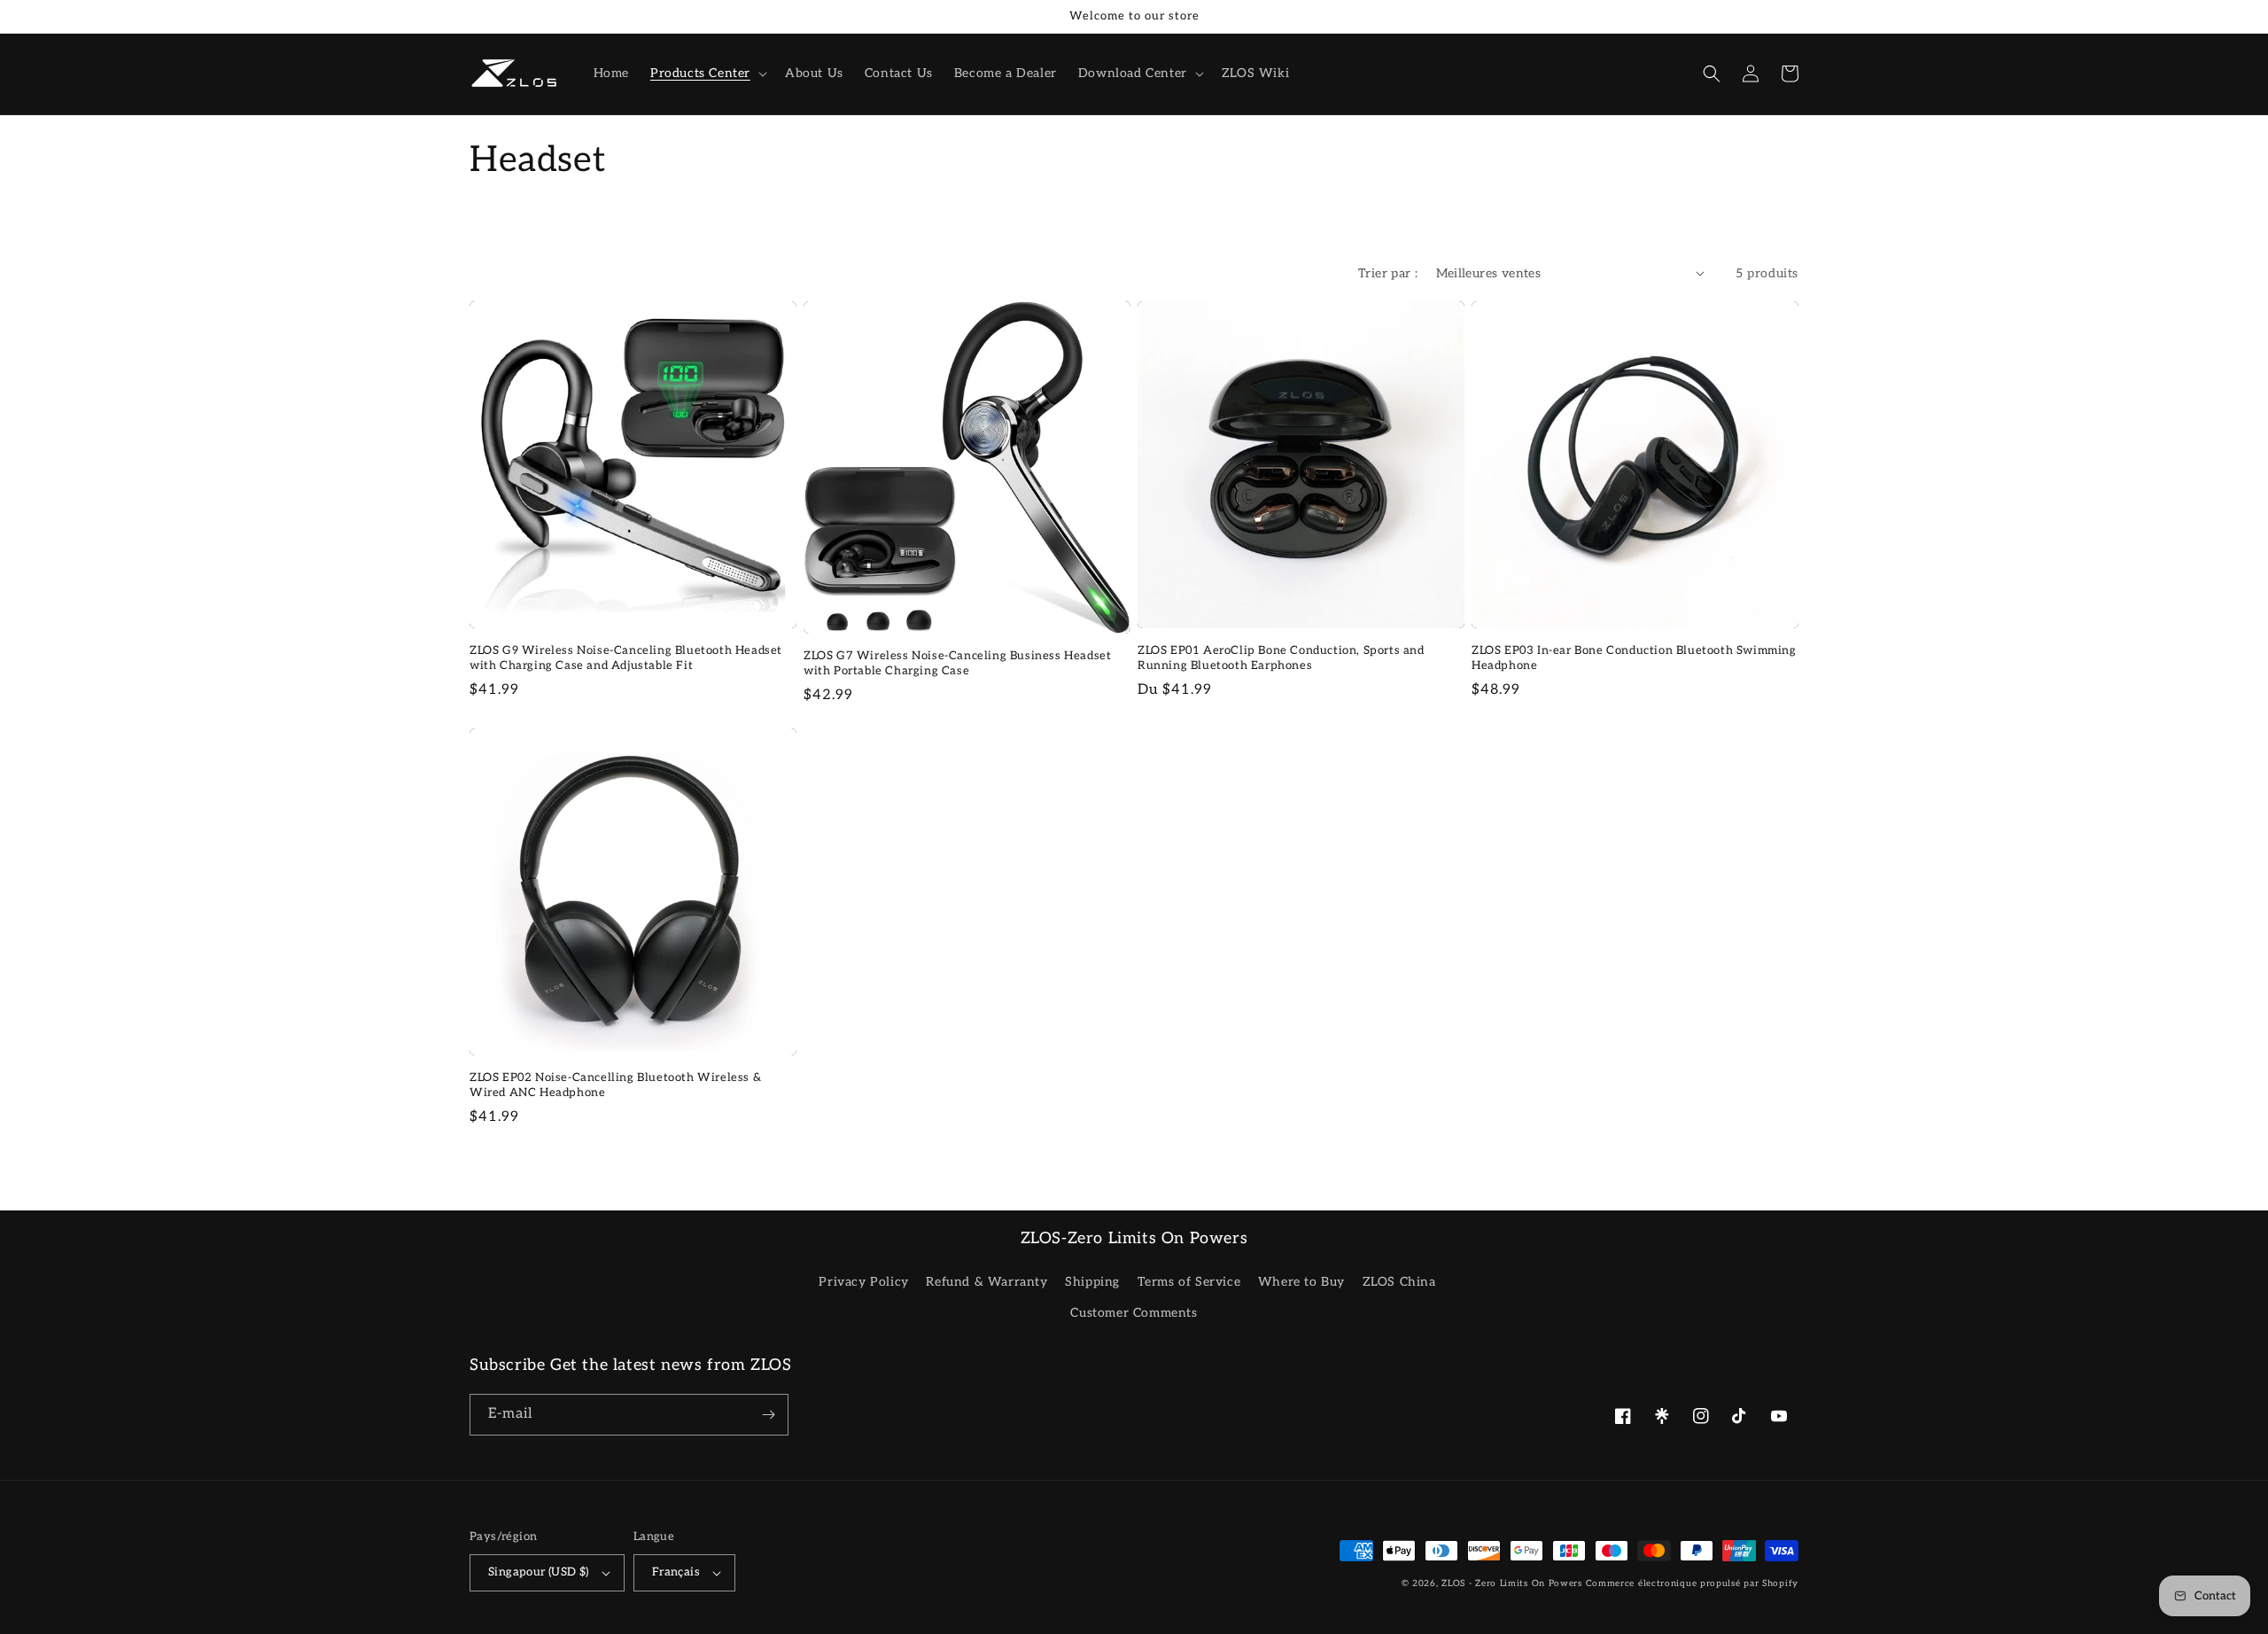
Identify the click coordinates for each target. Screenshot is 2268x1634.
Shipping (1092, 1282)
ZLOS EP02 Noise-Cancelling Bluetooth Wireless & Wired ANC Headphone (615, 1085)
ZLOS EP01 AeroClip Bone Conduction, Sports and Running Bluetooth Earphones (1281, 658)
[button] (707, 74)
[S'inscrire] (768, 1415)
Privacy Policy (863, 1282)
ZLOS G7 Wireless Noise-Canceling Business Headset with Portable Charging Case (957, 663)
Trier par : (1388, 273)
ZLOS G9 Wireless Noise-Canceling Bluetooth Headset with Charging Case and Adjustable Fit (626, 658)
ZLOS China (1399, 1282)
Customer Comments (1134, 1313)
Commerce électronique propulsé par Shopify (1692, 1583)
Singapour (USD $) (539, 1572)
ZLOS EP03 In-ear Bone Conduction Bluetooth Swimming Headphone (1634, 658)
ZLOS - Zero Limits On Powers (1512, 1583)
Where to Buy (1301, 1282)
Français (676, 1572)
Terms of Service (1189, 1282)
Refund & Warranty (986, 1282)
